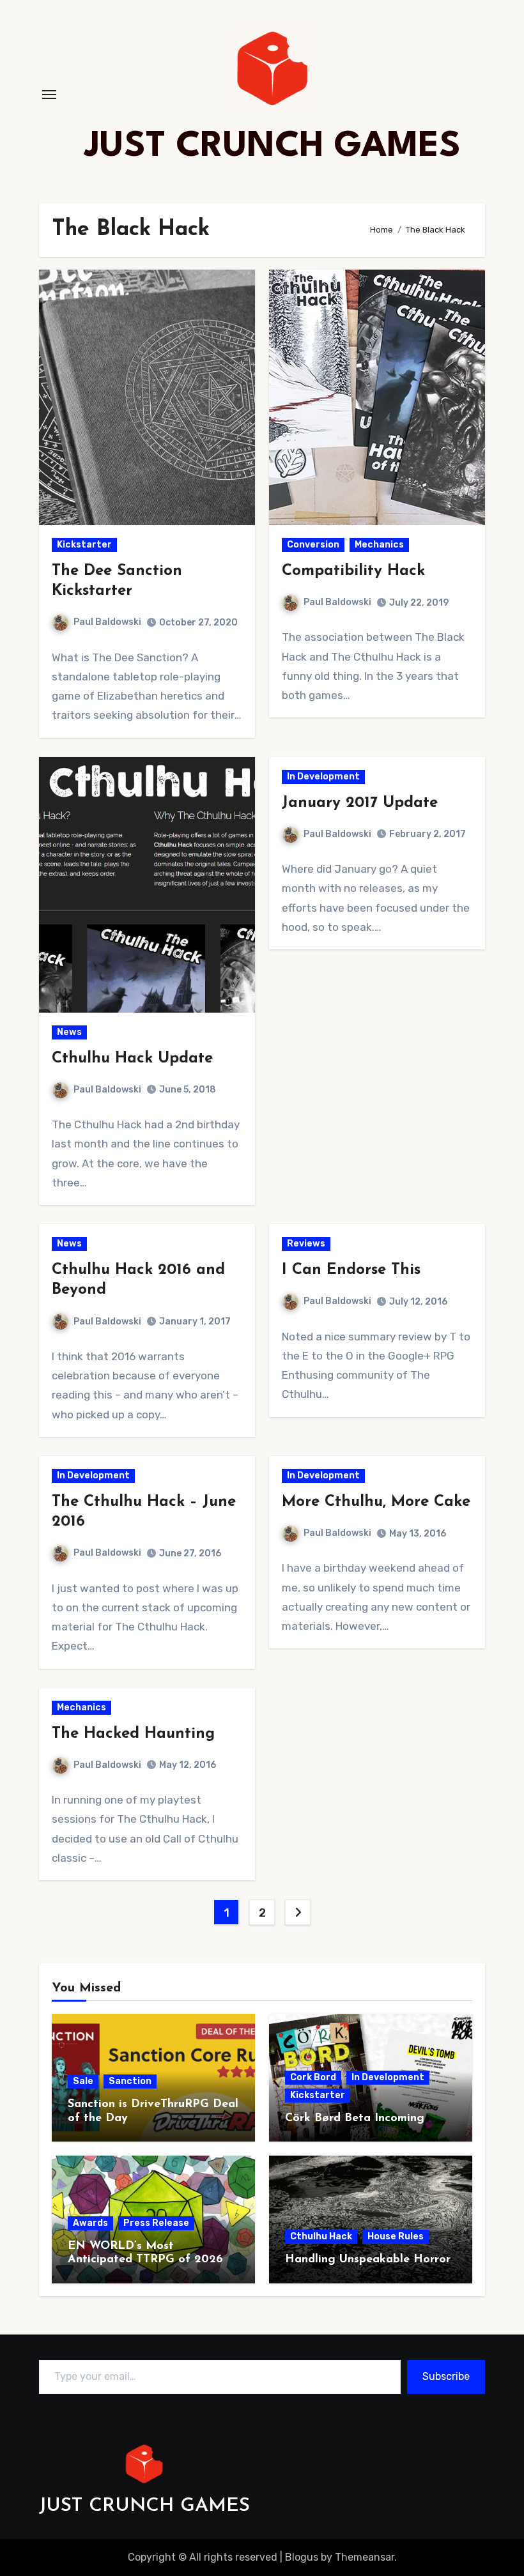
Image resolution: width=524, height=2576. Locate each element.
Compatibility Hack (353, 571)
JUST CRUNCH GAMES (273, 147)
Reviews (306, 1244)
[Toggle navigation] (49, 95)
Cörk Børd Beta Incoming (355, 2119)
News (69, 1032)
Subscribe (446, 2376)
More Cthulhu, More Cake (376, 1502)
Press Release (156, 2223)
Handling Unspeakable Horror (368, 2260)
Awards (90, 2223)
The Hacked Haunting (133, 1734)
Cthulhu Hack (321, 2236)
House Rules (396, 2236)
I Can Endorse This (351, 1270)
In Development (323, 777)
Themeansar (365, 2557)
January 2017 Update (360, 803)
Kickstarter (84, 545)
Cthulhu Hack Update (132, 1059)
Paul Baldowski (107, 622)
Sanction (130, 2081)
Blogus (302, 2557)
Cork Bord (313, 2077)
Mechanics (379, 545)
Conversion (313, 545)
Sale (83, 2081)
